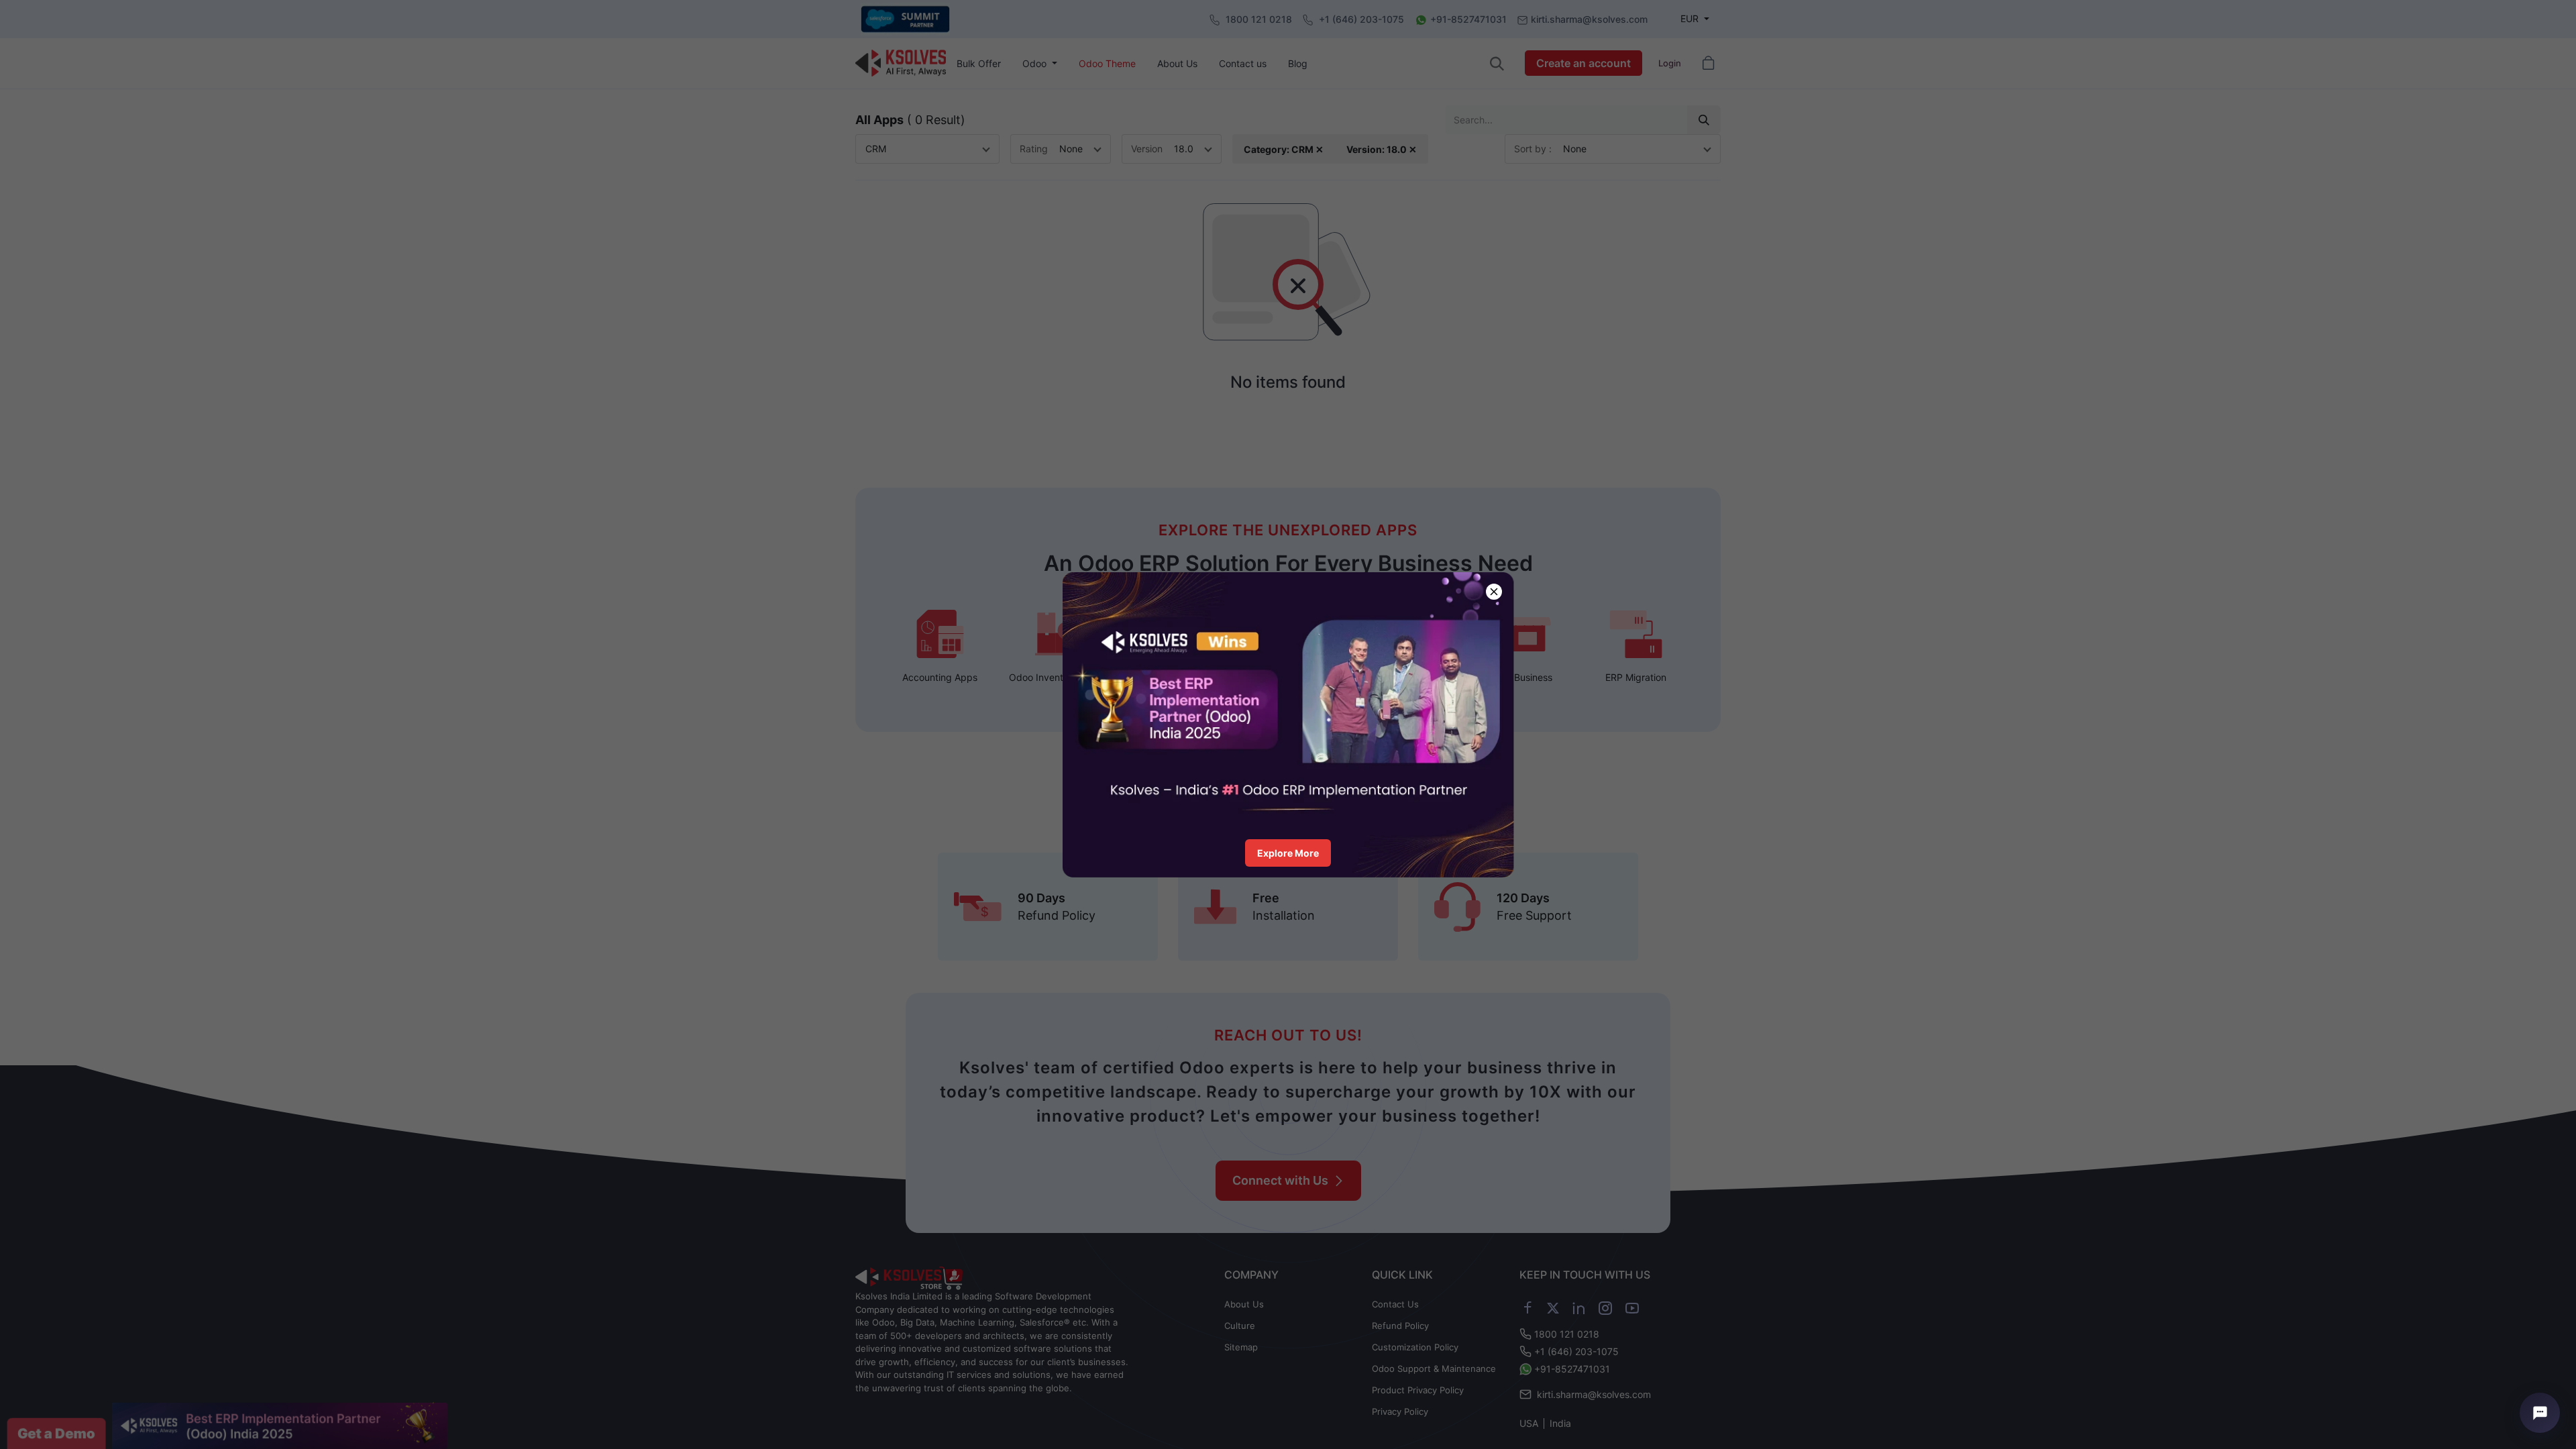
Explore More (1288, 853)
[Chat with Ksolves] (2540, 1413)
